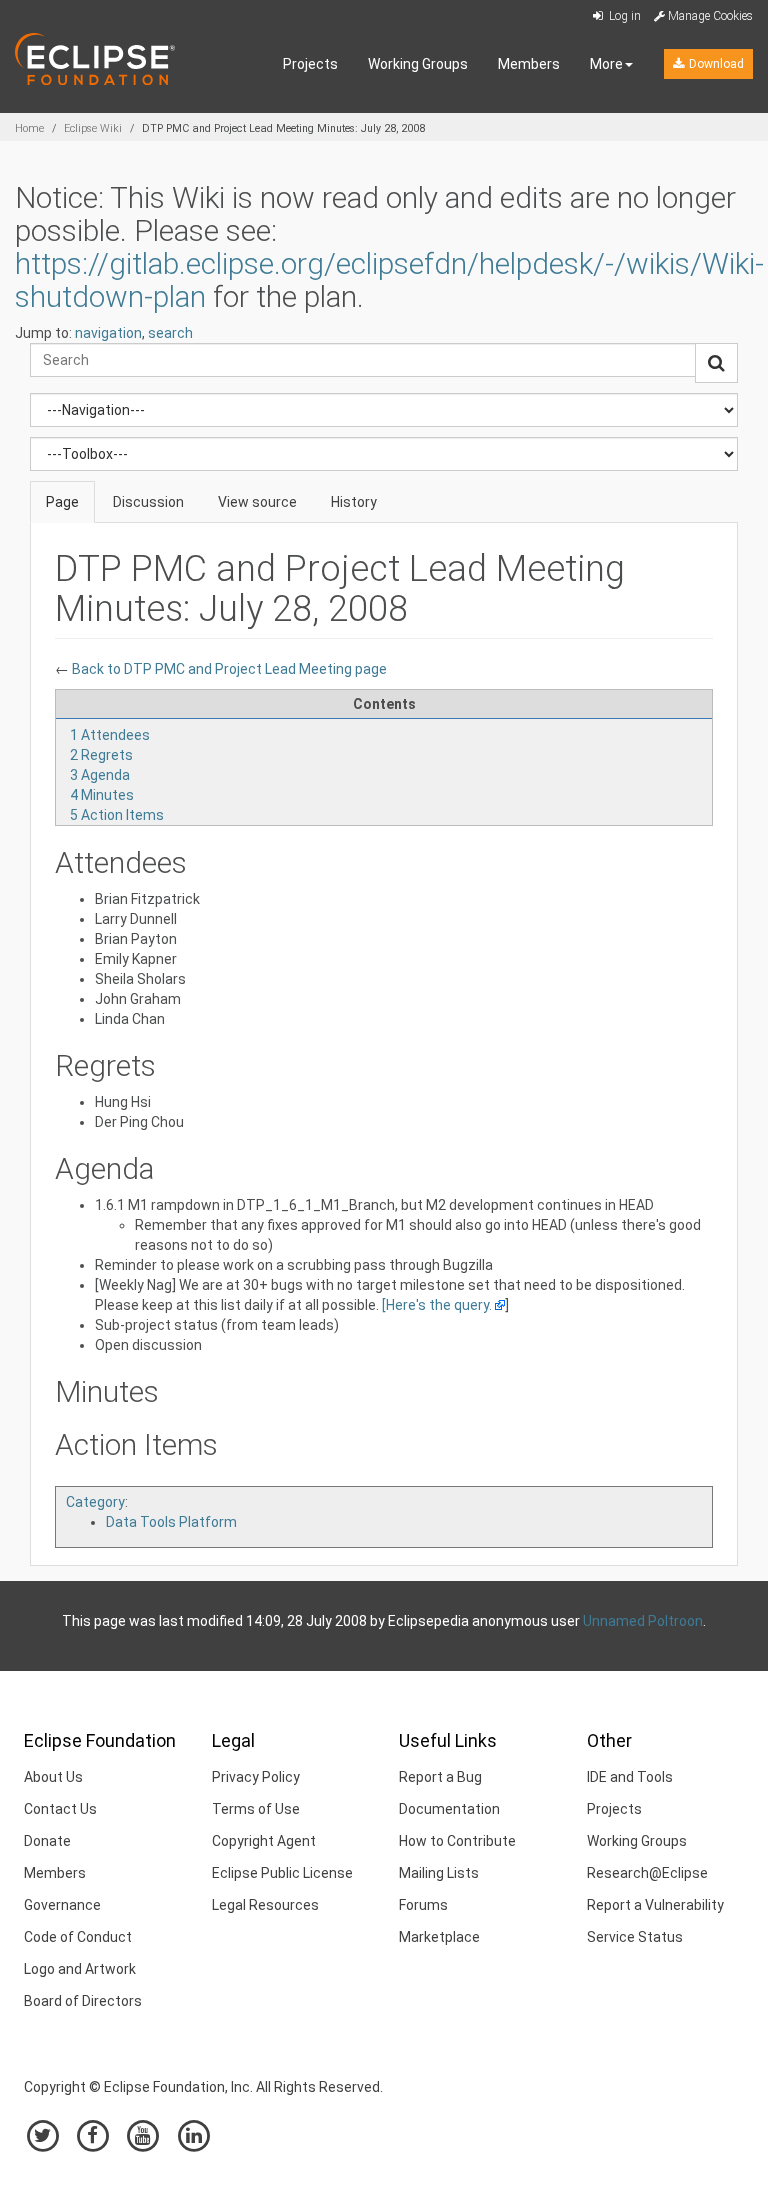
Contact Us (60, 1809)
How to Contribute (457, 1841)
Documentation (449, 1809)
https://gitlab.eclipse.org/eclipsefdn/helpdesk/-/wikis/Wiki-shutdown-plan (389, 280)
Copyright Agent (264, 1841)
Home (29, 128)
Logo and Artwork (80, 1969)
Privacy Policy (256, 1777)
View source (257, 502)
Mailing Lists (439, 1873)
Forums (423, 1905)
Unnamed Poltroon (643, 1621)
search (170, 333)
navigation (108, 333)
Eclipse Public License (282, 1873)
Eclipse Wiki (93, 128)
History (354, 502)
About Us (53, 1777)
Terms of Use (256, 1809)
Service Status (635, 1937)
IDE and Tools (630, 1777)
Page (62, 502)
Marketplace (439, 1937)
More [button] (606, 64)
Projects (310, 64)
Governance (62, 1905)
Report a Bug (440, 1777)
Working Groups (418, 64)
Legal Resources (265, 1905)
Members (529, 64)
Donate (47, 1841)
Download (715, 64)
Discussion (148, 502)
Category (95, 1502)
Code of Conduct (78, 1937)
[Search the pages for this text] (716, 363)
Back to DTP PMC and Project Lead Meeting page (228, 669)
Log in (623, 16)
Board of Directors (83, 2001)
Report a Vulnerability (655, 1905)
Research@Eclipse (647, 1873)
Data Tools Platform (171, 1522)
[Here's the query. (437, 1305)
